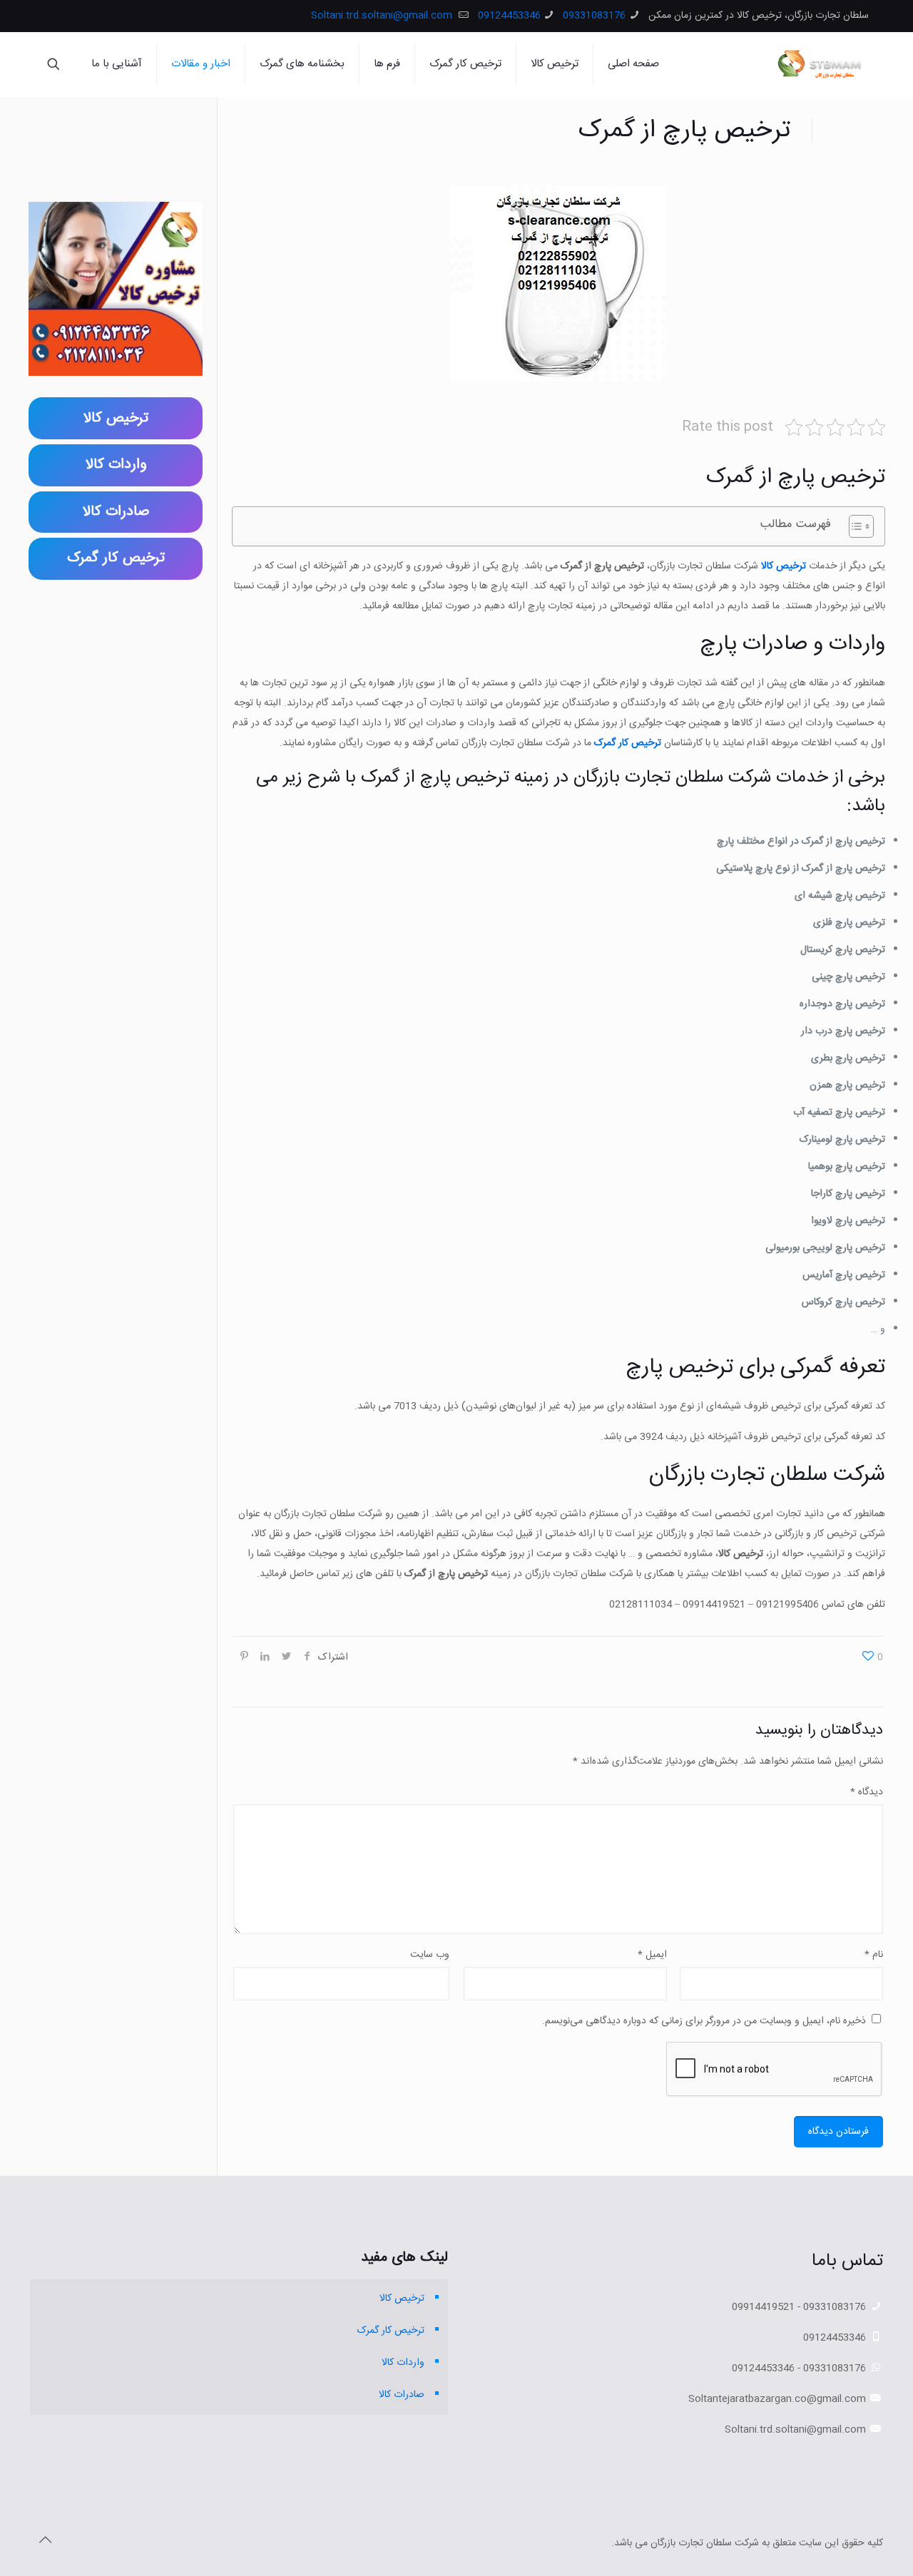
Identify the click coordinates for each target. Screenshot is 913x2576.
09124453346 (509, 16)
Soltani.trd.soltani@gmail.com (383, 16)
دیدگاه (867, 1792)
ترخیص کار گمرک (628, 743)
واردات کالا (403, 2363)
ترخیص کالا (402, 2299)
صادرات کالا (402, 2395)
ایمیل (652, 1955)
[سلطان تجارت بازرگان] (822, 64)
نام (874, 1955)
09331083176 (594, 16)
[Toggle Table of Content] (854, 526)
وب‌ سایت (430, 1955)
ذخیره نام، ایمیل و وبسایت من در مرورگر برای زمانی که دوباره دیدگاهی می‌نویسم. (704, 2021)
